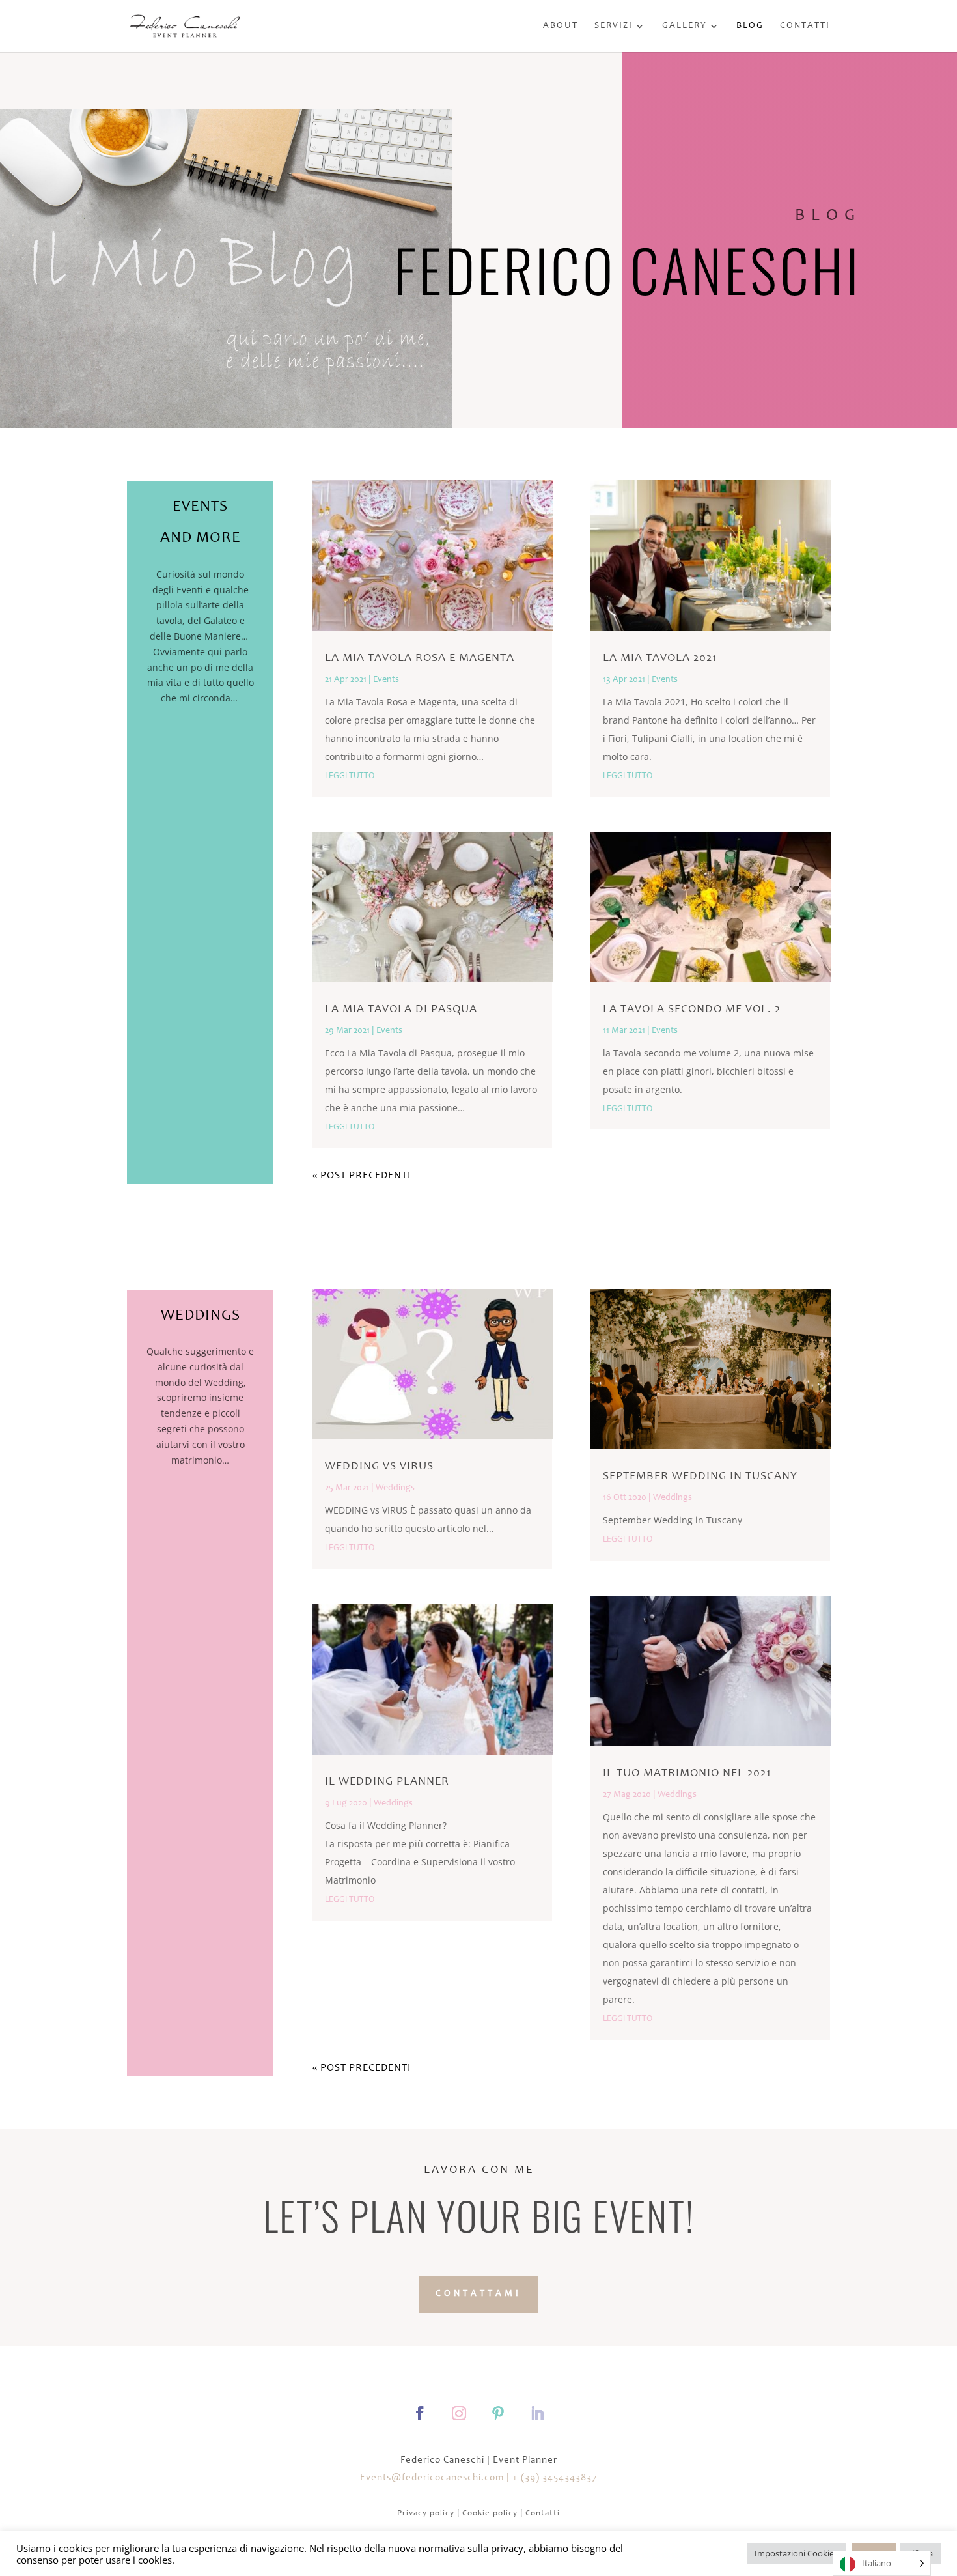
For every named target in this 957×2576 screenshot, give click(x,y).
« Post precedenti (362, 1176)
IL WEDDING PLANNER (387, 1782)
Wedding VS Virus (379, 1467)
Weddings (395, 1488)
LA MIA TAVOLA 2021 (660, 658)
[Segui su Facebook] (420, 2413)
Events (386, 680)
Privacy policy (426, 2514)
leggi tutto (350, 775)
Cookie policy (490, 2514)
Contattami (478, 2294)
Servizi (614, 26)
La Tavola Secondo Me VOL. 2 (692, 1010)
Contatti (805, 26)
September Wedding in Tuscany (700, 1477)
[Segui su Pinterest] (498, 2413)
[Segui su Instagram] (459, 2413)
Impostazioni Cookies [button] (796, 2553)
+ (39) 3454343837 (555, 2478)
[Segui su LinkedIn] (537, 2413)
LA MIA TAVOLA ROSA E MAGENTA (420, 658)
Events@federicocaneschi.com (432, 2478)
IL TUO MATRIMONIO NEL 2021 (687, 1774)
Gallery (685, 26)
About (561, 26)
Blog (750, 26)
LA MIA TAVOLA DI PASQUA (401, 1010)
